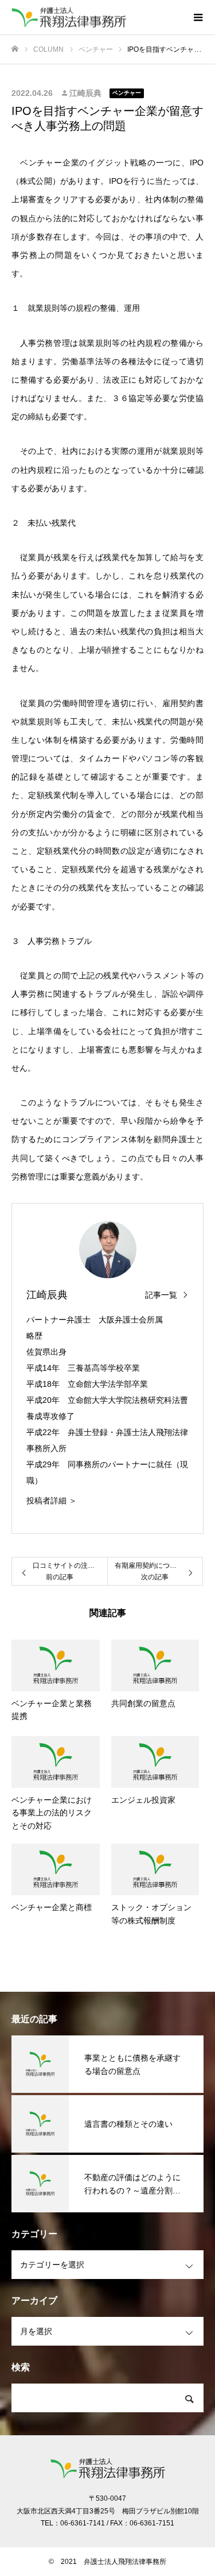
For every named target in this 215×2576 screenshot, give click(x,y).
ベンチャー (127, 93)
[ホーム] (15, 49)
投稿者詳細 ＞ (52, 1501)
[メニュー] (198, 17)
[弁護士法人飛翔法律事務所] (96, 18)
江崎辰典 (85, 93)
